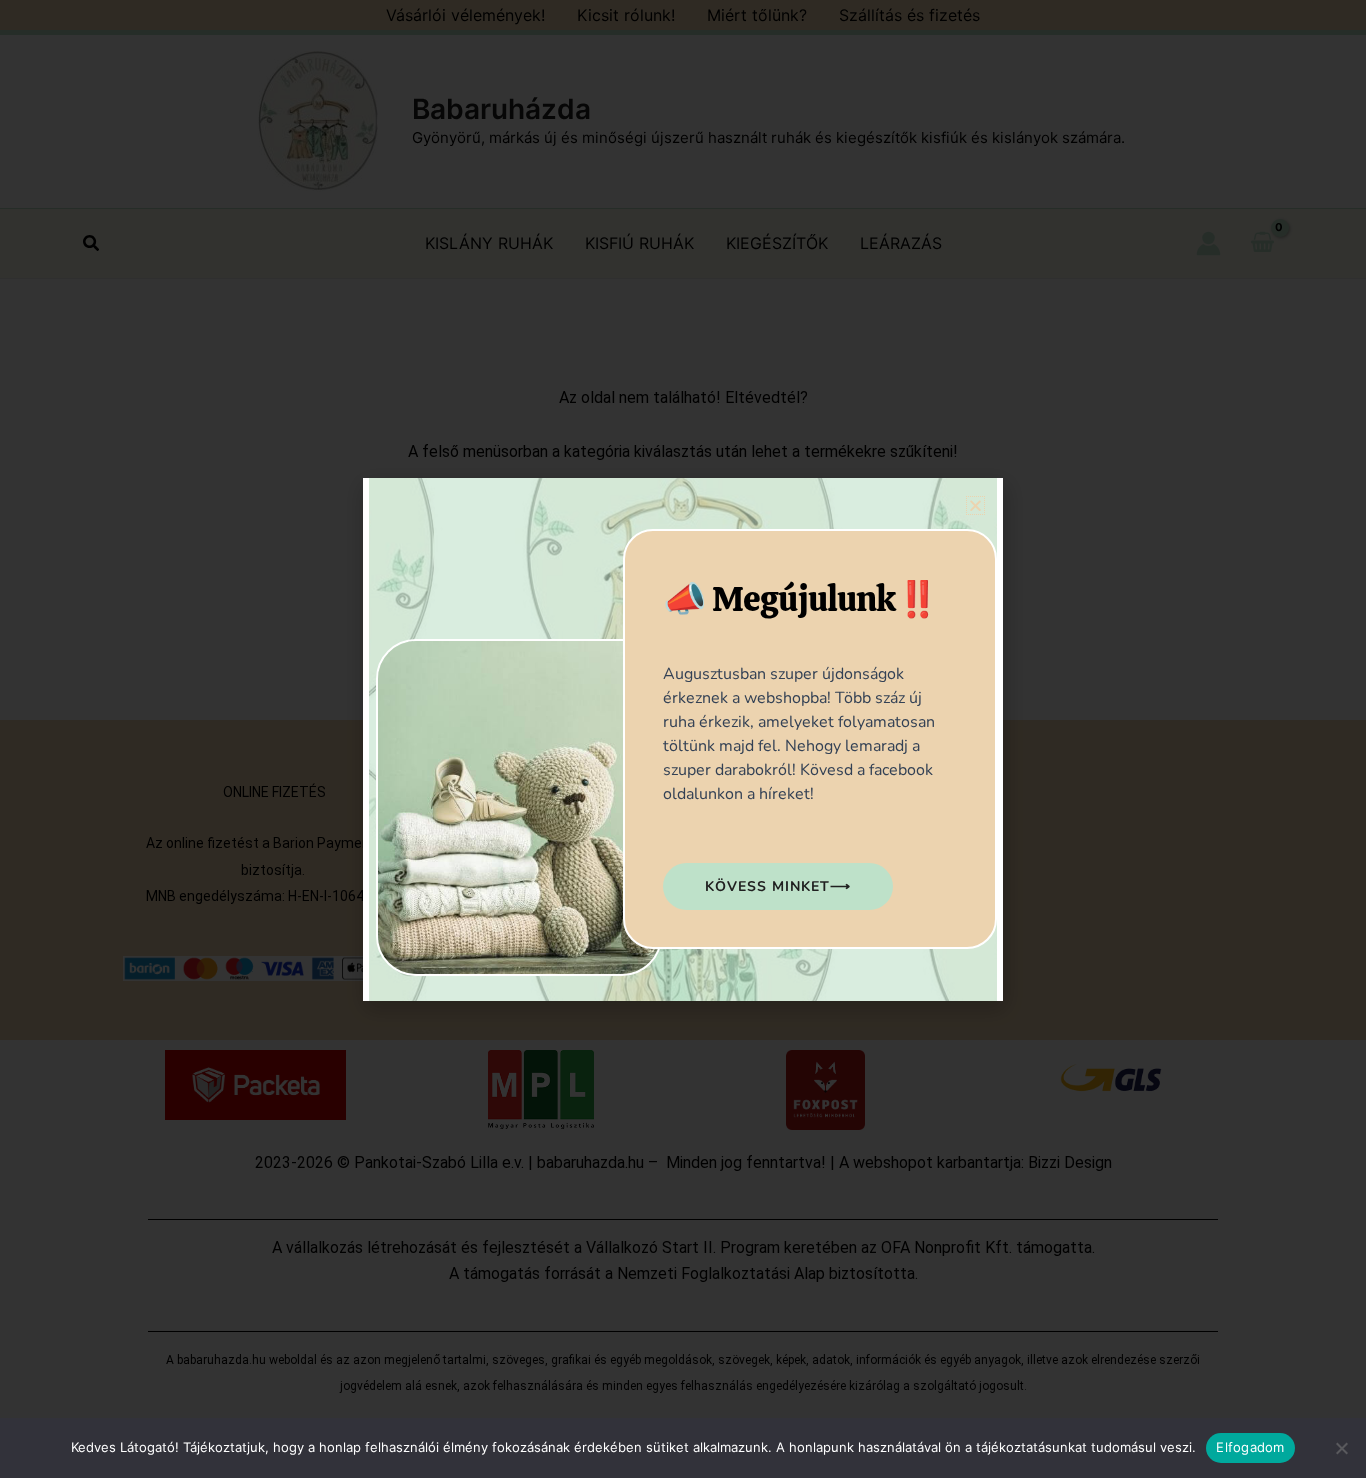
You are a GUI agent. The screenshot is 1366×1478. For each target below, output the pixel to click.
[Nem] (1341, 1448)
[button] (975, 505)
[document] (683, 739)
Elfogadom (1250, 1447)
